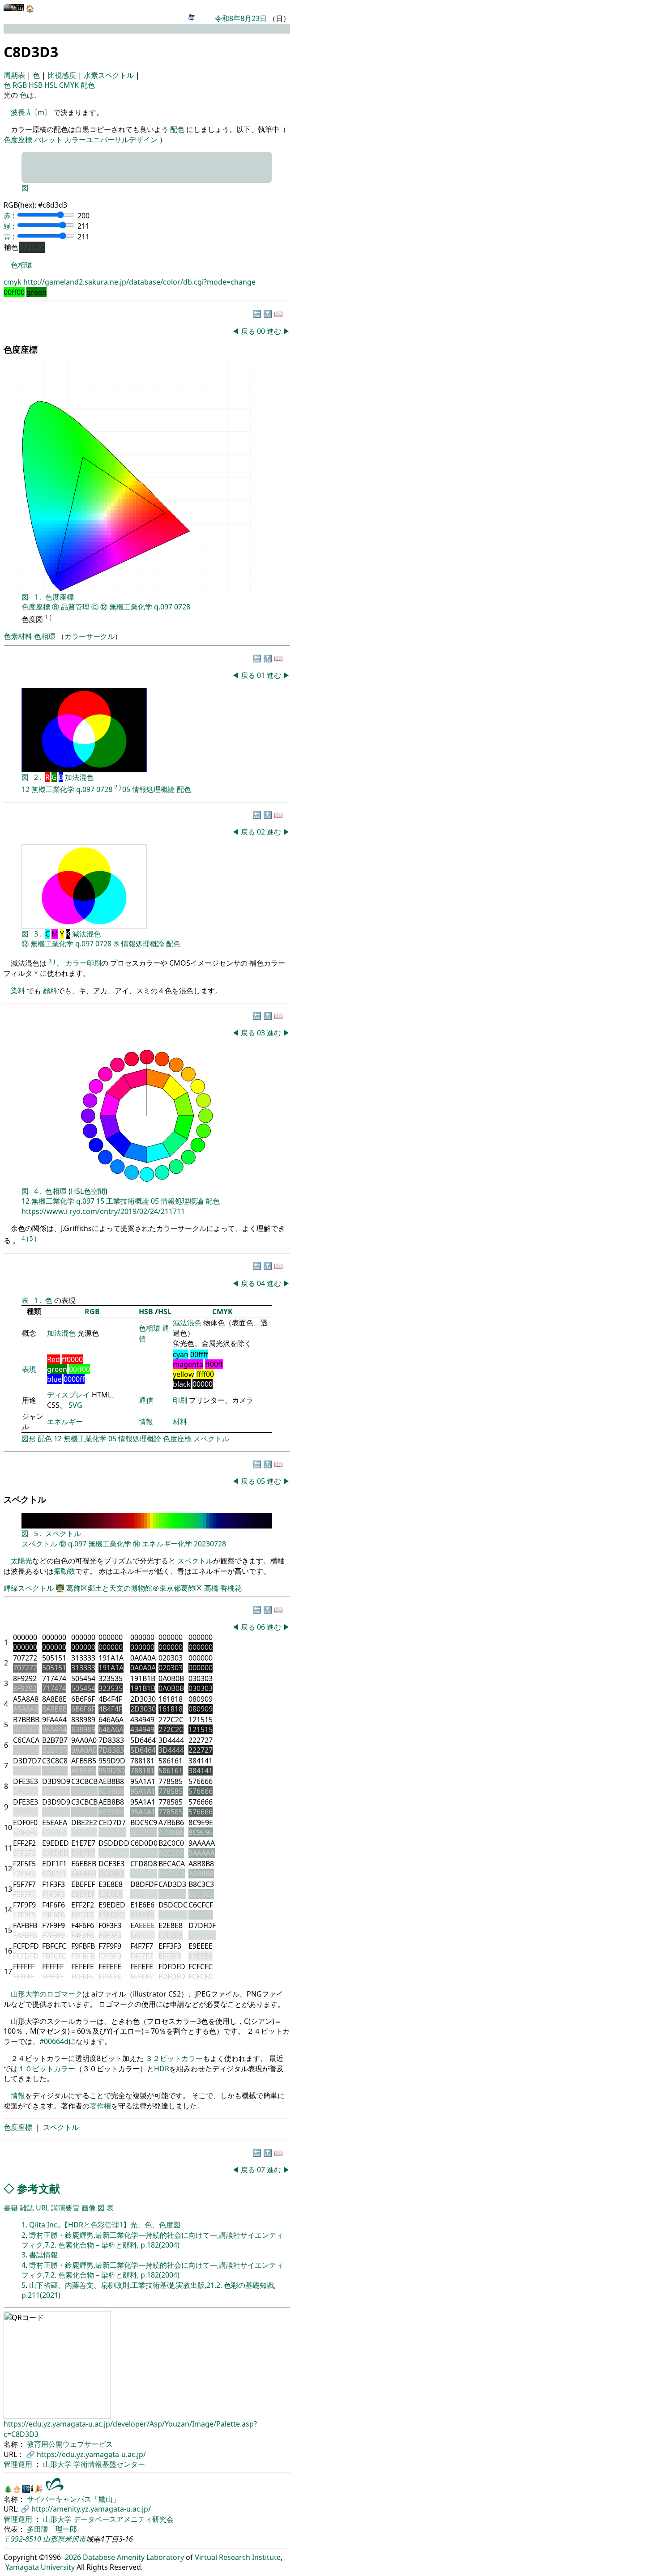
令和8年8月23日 (241, 18)
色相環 (21, 265)
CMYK (70, 85)
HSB (36, 85)
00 (262, 331)
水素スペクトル (110, 75)
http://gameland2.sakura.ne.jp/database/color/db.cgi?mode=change (139, 282)
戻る (248, 331)
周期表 (15, 75)
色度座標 (18, 140)
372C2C (32, 247)
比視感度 (63, 75)
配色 (88, 85)
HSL (52, 85)
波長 (18, 112)
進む (274, 331)
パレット (48, 140)
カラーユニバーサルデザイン (111, 140)
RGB (21, 85)
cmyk (13, 282)
